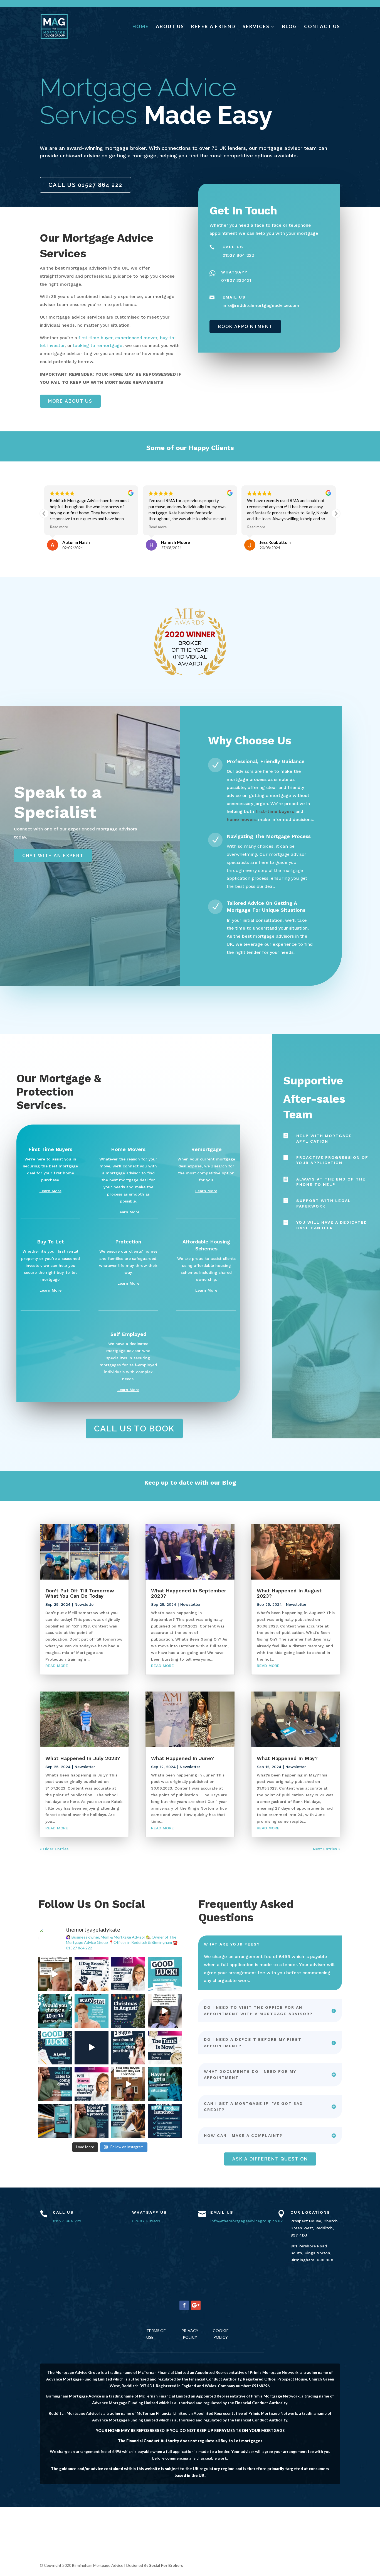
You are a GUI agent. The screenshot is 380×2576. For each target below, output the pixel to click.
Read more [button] (59, 527)
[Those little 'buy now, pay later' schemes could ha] (92, 2084)
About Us (170, 27)
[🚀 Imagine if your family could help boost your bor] (165, 2121)
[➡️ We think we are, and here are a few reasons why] (55, 2121)
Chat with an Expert (53, 856)
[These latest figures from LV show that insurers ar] (128, 1974)
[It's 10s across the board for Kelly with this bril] (92, 2048)
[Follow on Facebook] (184, 2305)
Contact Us (322, 27)
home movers (242, 819)
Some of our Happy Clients (190, 448)
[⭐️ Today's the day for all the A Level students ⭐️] (55, 2048)
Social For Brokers (166, 2565)
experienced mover (136, 338)
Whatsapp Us (150, 2212)
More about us (70, 401)
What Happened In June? (182, 1758)
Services (256, 27)
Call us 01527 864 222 (85, 185)
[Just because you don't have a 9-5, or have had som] (165, 2084)
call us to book (134, 1428)
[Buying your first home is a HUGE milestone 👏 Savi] (128, 2084)
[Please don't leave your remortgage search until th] (128, 2048)
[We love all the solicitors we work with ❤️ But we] (165, 2011)
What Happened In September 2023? (189, 1593)
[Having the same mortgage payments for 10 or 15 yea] (55, 2011)
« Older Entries (54, 1849)
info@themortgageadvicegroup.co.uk (246, 2221)
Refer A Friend (213, 27)
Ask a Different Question (270, 2159)
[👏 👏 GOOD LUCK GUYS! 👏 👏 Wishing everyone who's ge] (165, 1974)
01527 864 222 (67, 2221)
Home (141, 27)
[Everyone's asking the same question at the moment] (55, 2084)
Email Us (222, 2212)
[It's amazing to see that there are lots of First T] (165, 2048)
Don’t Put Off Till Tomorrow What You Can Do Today (80, 1593)
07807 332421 (146, 2221)
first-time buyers (275, 811)
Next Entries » (327, 1849)
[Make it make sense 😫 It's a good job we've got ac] (55, 1974)
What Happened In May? (287, 1758)
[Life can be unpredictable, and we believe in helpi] (92, 2121)
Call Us (63, 2212)
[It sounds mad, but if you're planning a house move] (128, 2011)
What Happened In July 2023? (83, 1758)
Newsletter (85, 1604)
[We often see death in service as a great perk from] (128, 2121)
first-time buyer (95, 338)
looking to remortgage (98, 345)
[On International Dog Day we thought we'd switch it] (92, 1974)
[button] (336, 514)
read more (57, 1666)
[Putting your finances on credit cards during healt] (92, 2011)
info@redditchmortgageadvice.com (261, 305)
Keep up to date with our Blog (190, 1483)
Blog (290, 27)
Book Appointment (245, 327)
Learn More (50, 1191)
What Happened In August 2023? (289, 1593)
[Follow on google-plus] (196, 2305)
